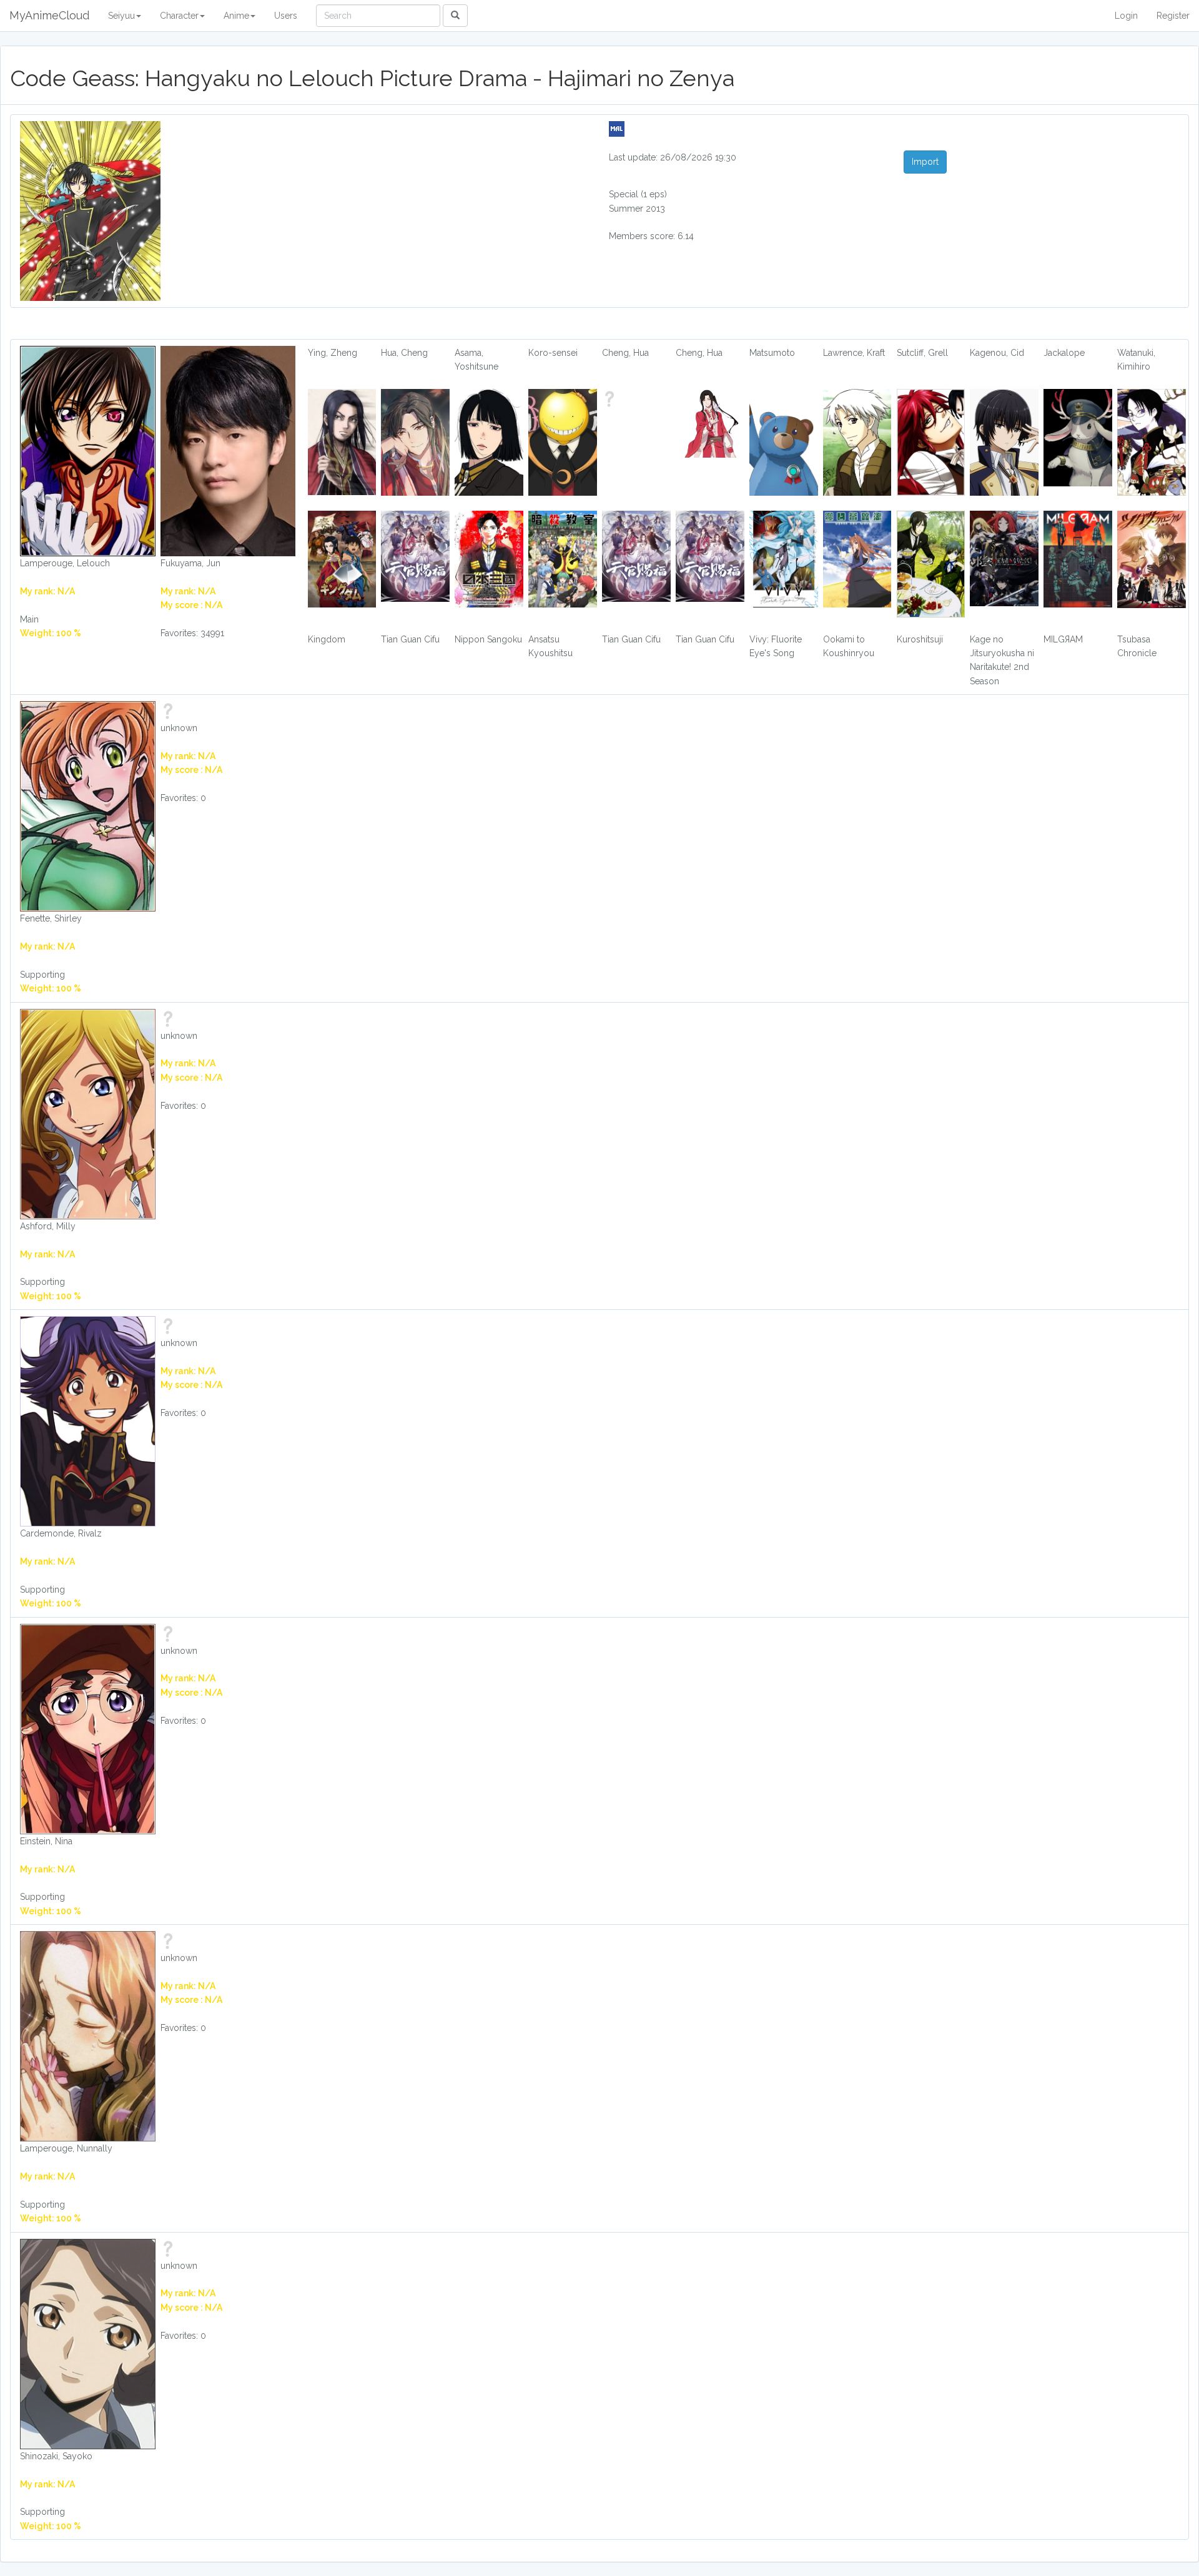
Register (1173, 16)
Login (1126, 16)
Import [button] (925, 162)
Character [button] (179, 16)
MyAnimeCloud (49, 15)
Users (286, 16)
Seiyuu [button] (121, 16)
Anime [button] (236, 16)
